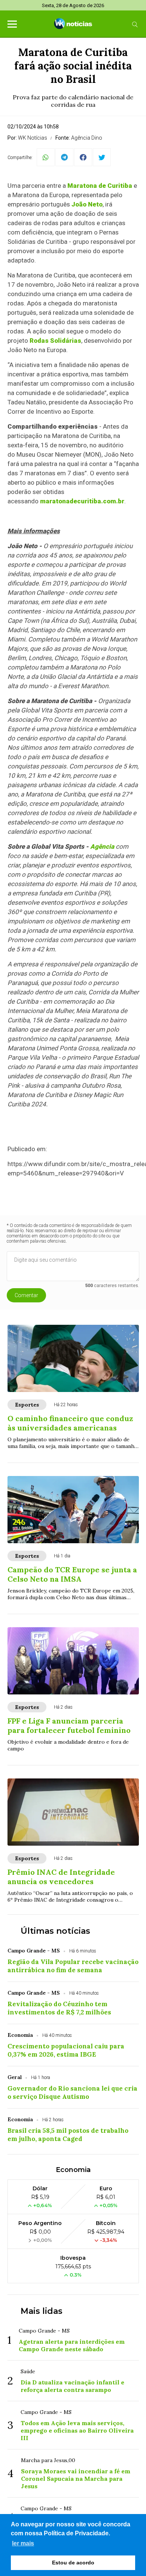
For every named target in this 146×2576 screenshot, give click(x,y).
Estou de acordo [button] (73, 2563)
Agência (102, 846)
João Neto (87, 204)
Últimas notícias (55, 1931)
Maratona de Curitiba (100, 186)
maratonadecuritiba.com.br (82, 501)
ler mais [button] (23, 2543)
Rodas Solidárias (55, 341)
